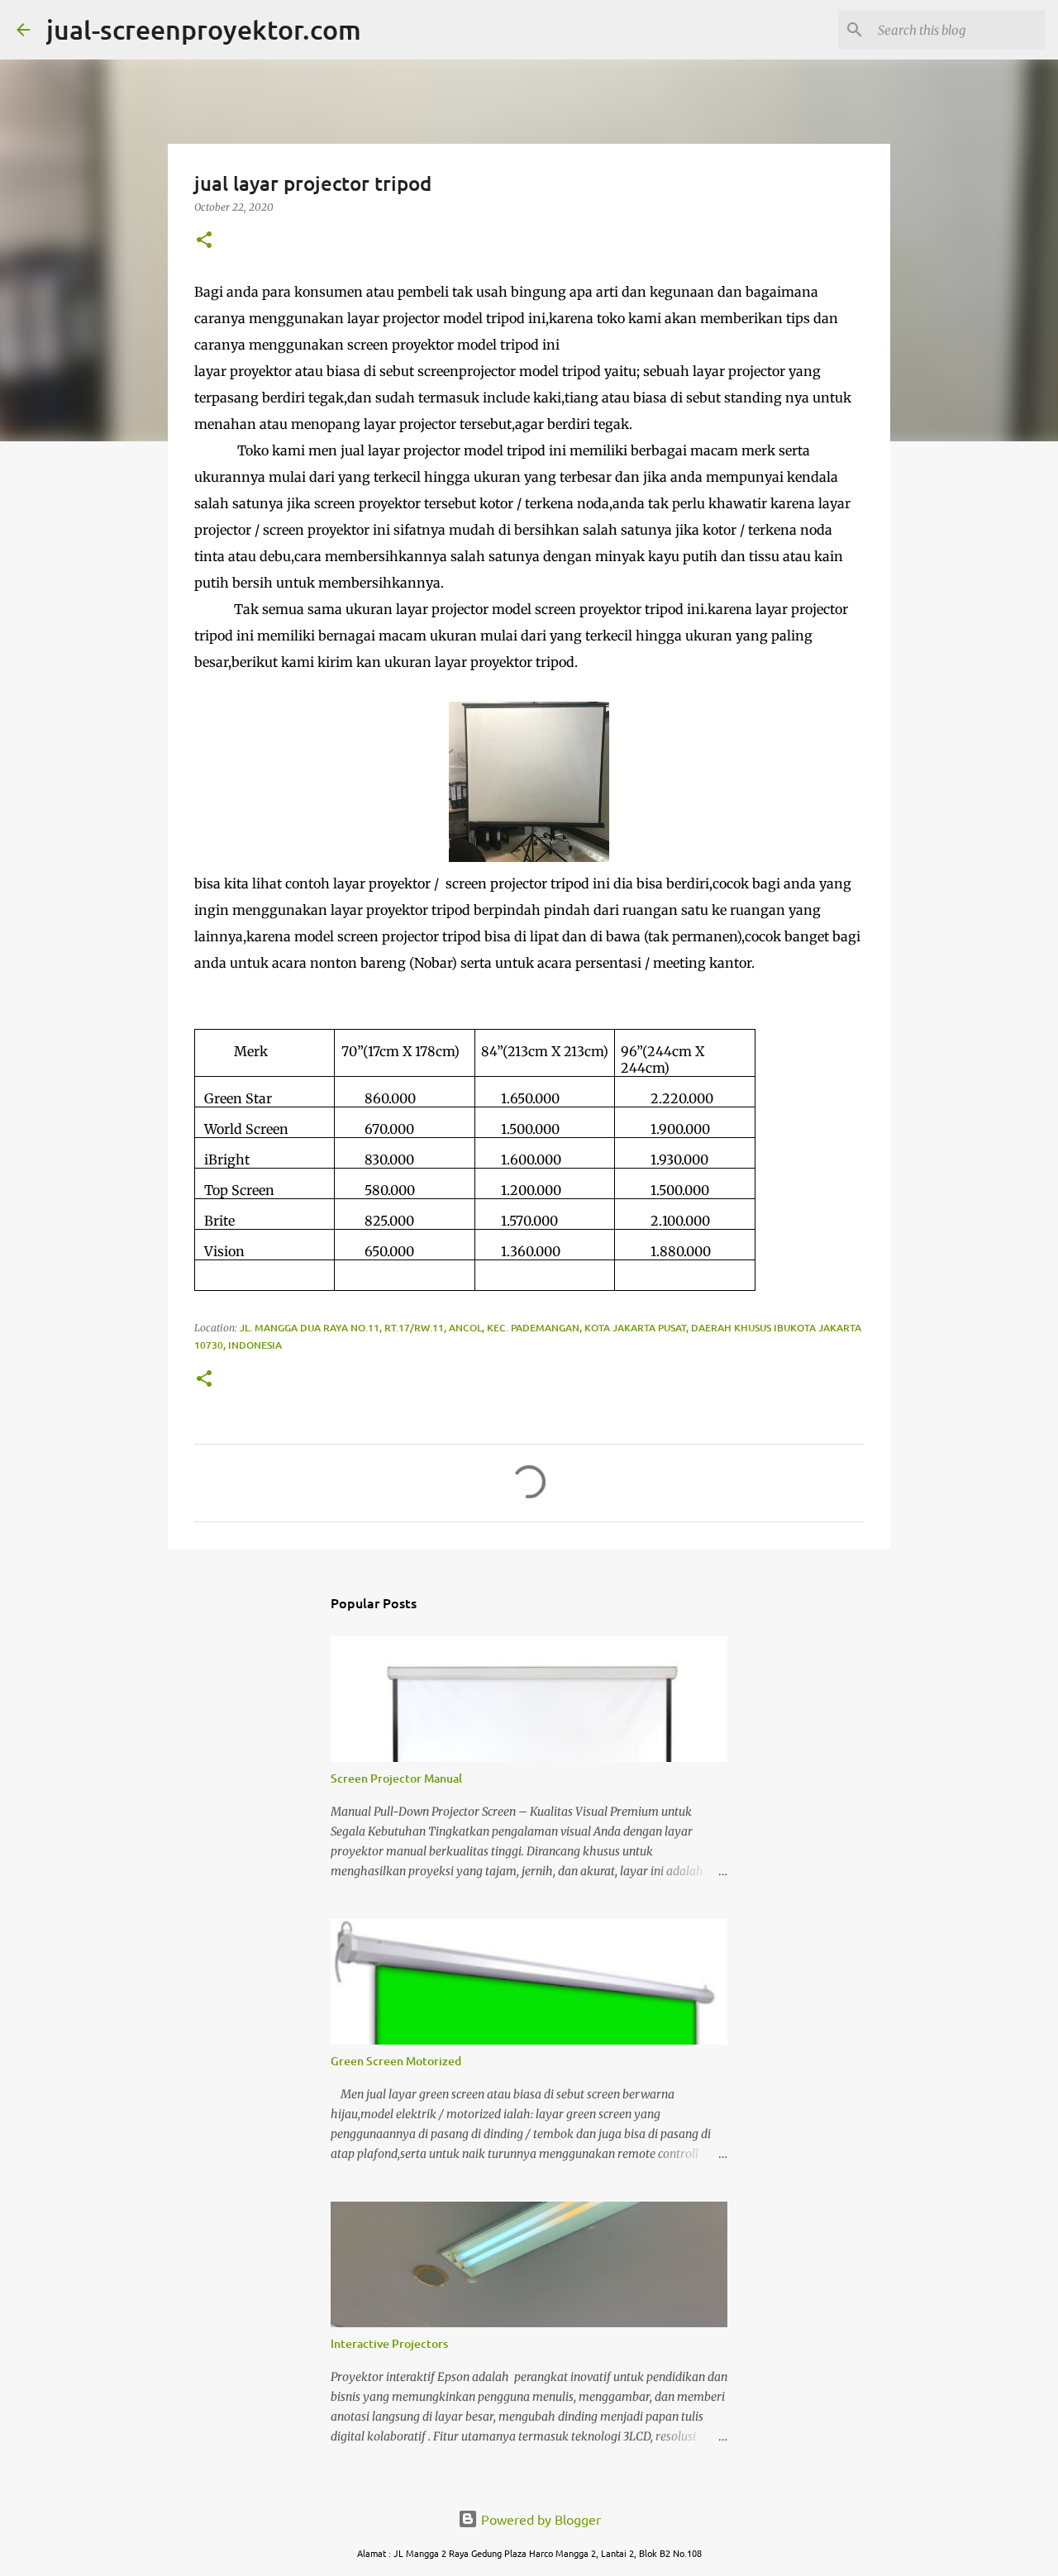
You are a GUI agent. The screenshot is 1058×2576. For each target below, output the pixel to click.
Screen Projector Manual (396, 1778)
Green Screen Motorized (396, 2061)
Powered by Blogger (539, 2519)
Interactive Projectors (389, 2343)
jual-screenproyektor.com (204, 29)
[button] (204, 241)
